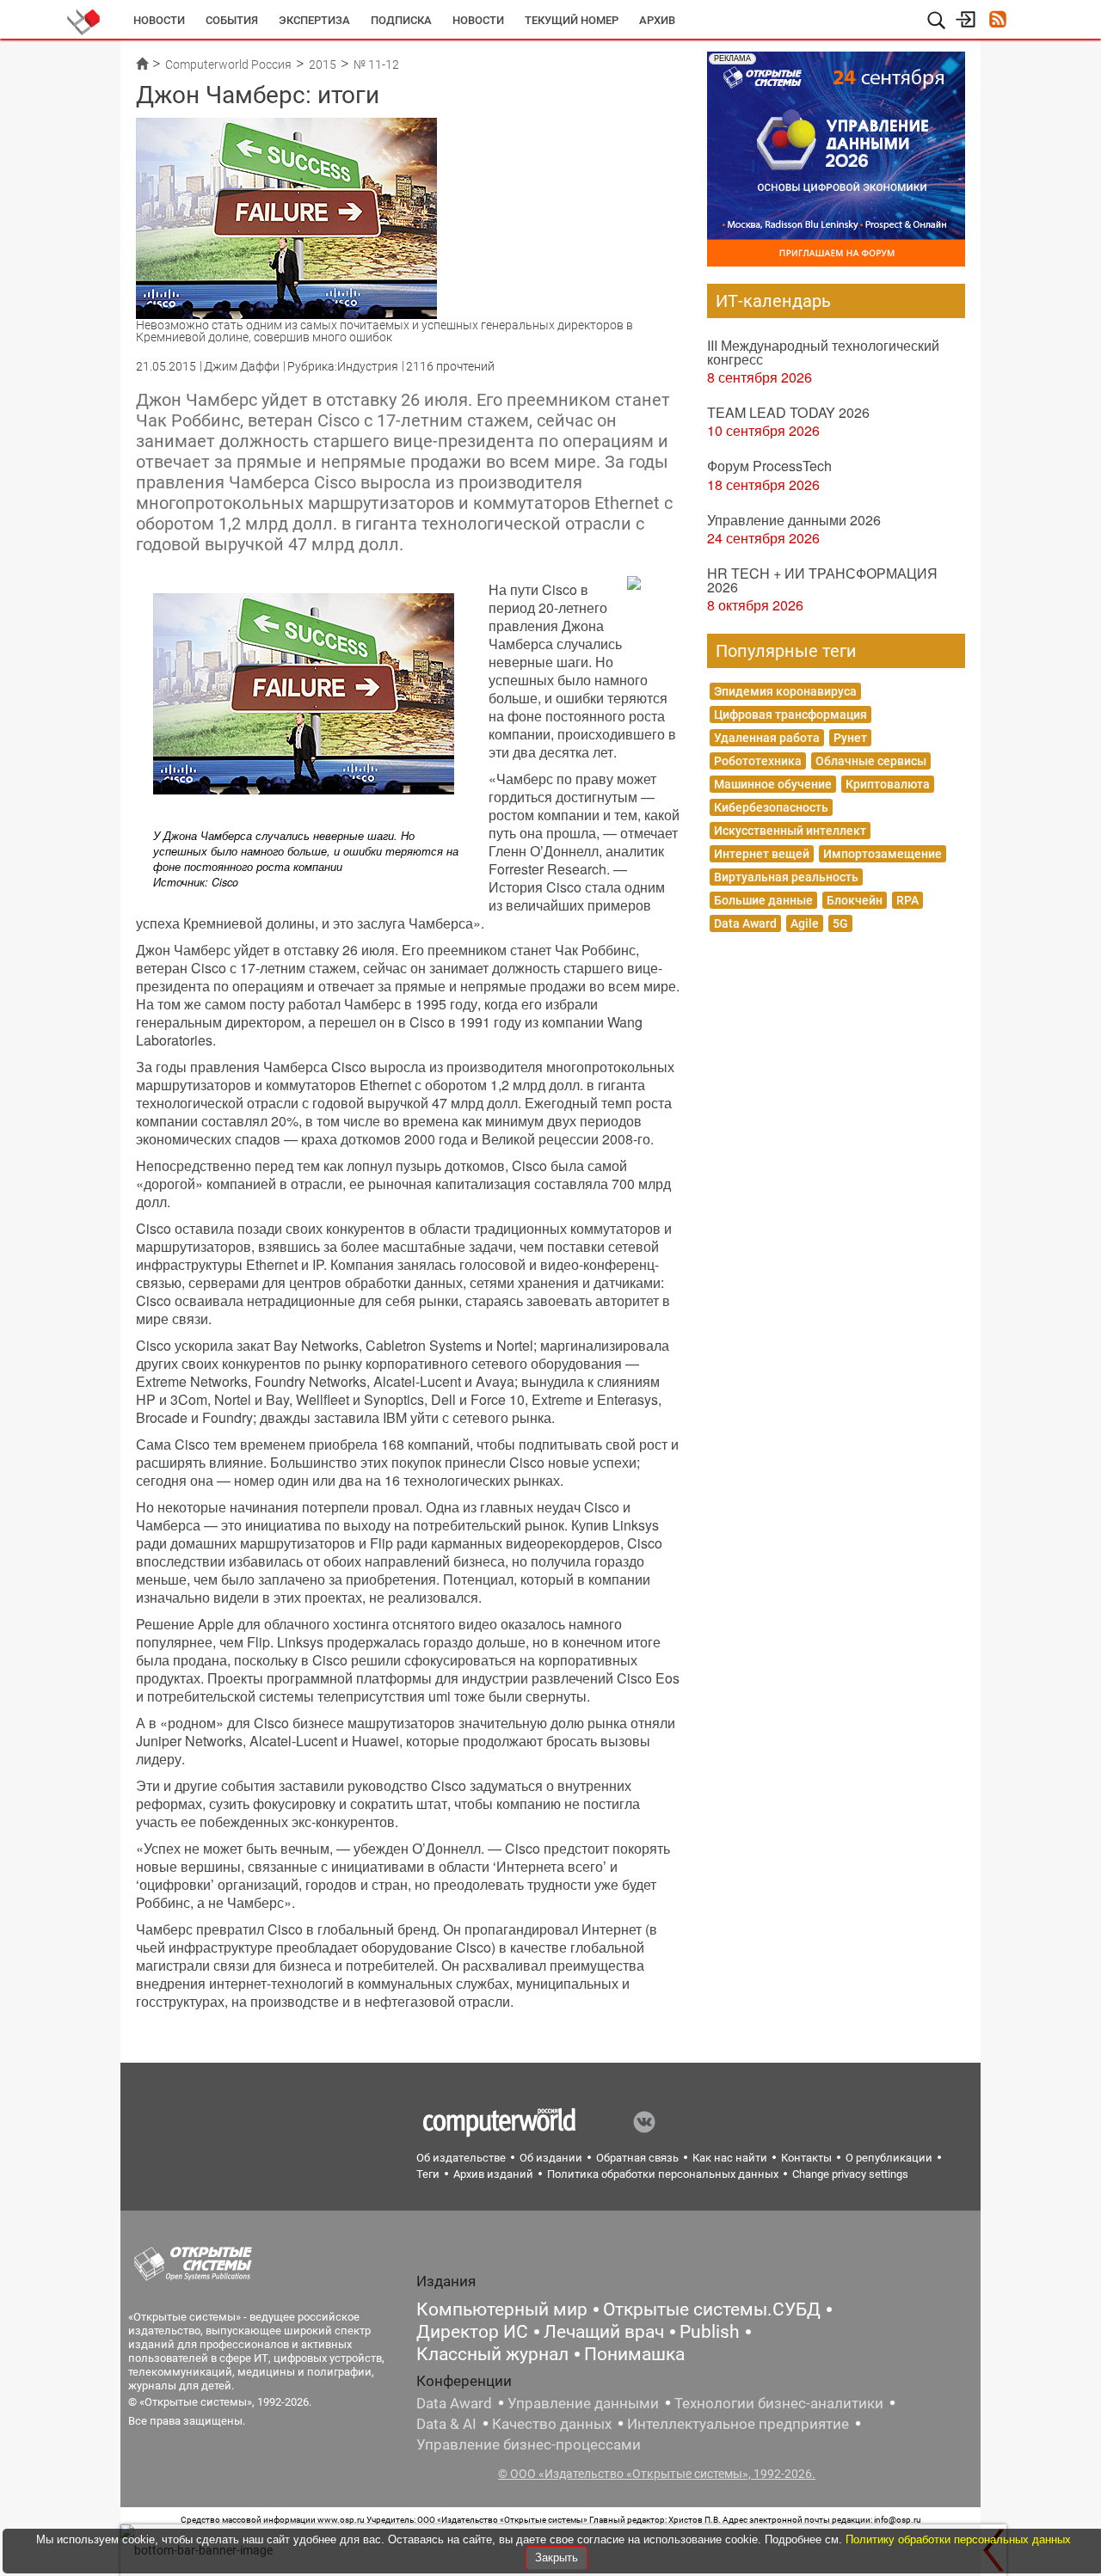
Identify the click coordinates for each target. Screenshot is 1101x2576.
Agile (805, 923)
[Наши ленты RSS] (997, 21)
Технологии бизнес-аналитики (779, 2403)
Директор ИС (472, 2332)
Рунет (850, 738)
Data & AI (446, 2424)
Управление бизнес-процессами (529, 2444)
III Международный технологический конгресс (823, 352)
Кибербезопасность (771, 807)
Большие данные (763, 900)
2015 (323, 64)
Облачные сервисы (871, 761)
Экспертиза (314, 20)
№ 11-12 (376, 64)
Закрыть (557, 2558)
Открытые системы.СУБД (712, 2309)
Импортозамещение (883, 854)
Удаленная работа (767, 738)
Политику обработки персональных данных (958, 2539)
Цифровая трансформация (790, 715)
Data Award (745, 923)
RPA (907, 900)
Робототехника (758, 761)
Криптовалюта (888, 784)
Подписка (401, 20)
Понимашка (634, 2354)
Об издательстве (461, 2158)
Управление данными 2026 (794, 520)
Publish (710, 2332)
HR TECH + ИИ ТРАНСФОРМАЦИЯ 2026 (822, 580)
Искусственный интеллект (790, 831)
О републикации (889, 2158)
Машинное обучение (773, 784)
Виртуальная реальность (786, 877)
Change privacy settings (850, 2174)
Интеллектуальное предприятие (738, 2424)
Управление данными (583, 2403)
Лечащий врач (604, 2332)
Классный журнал (492, 2354)
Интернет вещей (762, 854)
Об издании (551, 2158)
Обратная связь (637, 2158)
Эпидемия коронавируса (785, 691)
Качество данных (552, 2424)
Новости (159, 20)
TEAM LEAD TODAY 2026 (788, 412)
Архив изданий (493, 2174)
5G (840, 923)
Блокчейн (855, 900)
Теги (428, 2174)
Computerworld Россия (228, 64)
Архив (657, 20)
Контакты (806, 2158)
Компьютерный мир (502, 2309)
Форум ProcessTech (769, 466)
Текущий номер (572, 20)
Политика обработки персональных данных (663, 2174)
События (232, 20)
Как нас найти (730, 2158)
